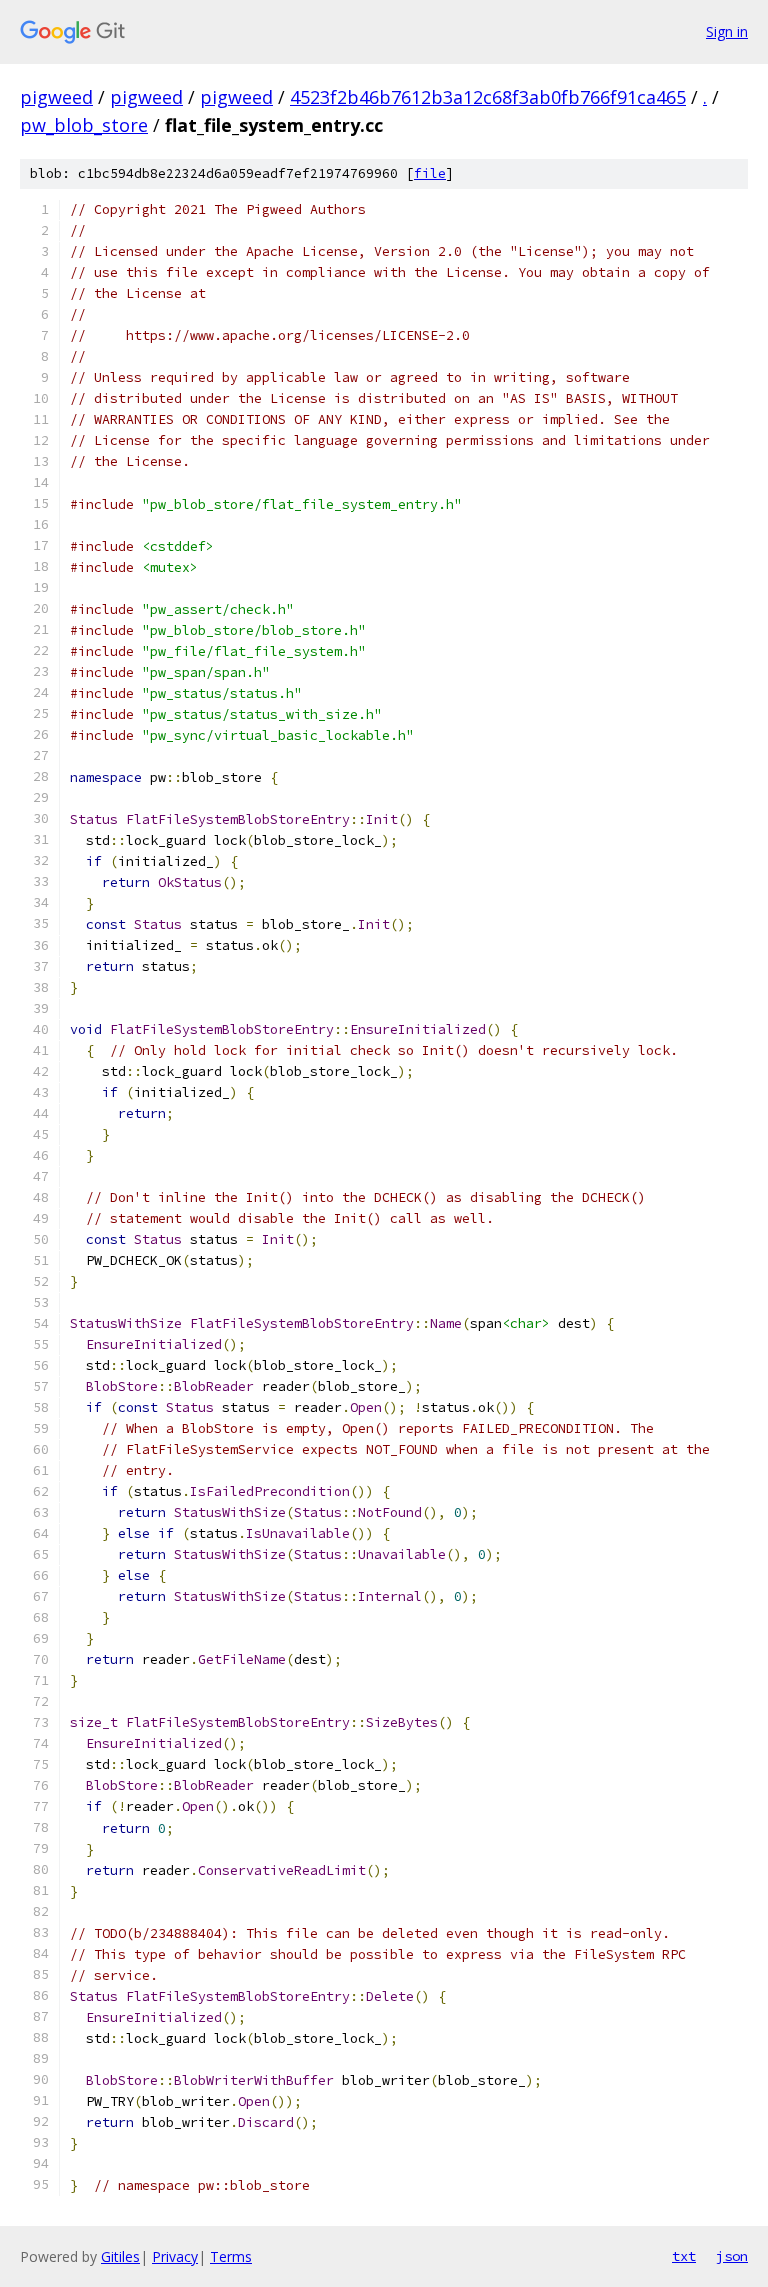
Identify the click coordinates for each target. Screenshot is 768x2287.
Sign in (727, 31)
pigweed (56, 97)
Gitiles (120, 2256)
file (430, 173)
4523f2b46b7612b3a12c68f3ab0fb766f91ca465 (488, 97)
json (732, 2256)
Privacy (175, 2256)
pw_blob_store (84, 125)
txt (684, 2256)
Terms (231, 2256)
